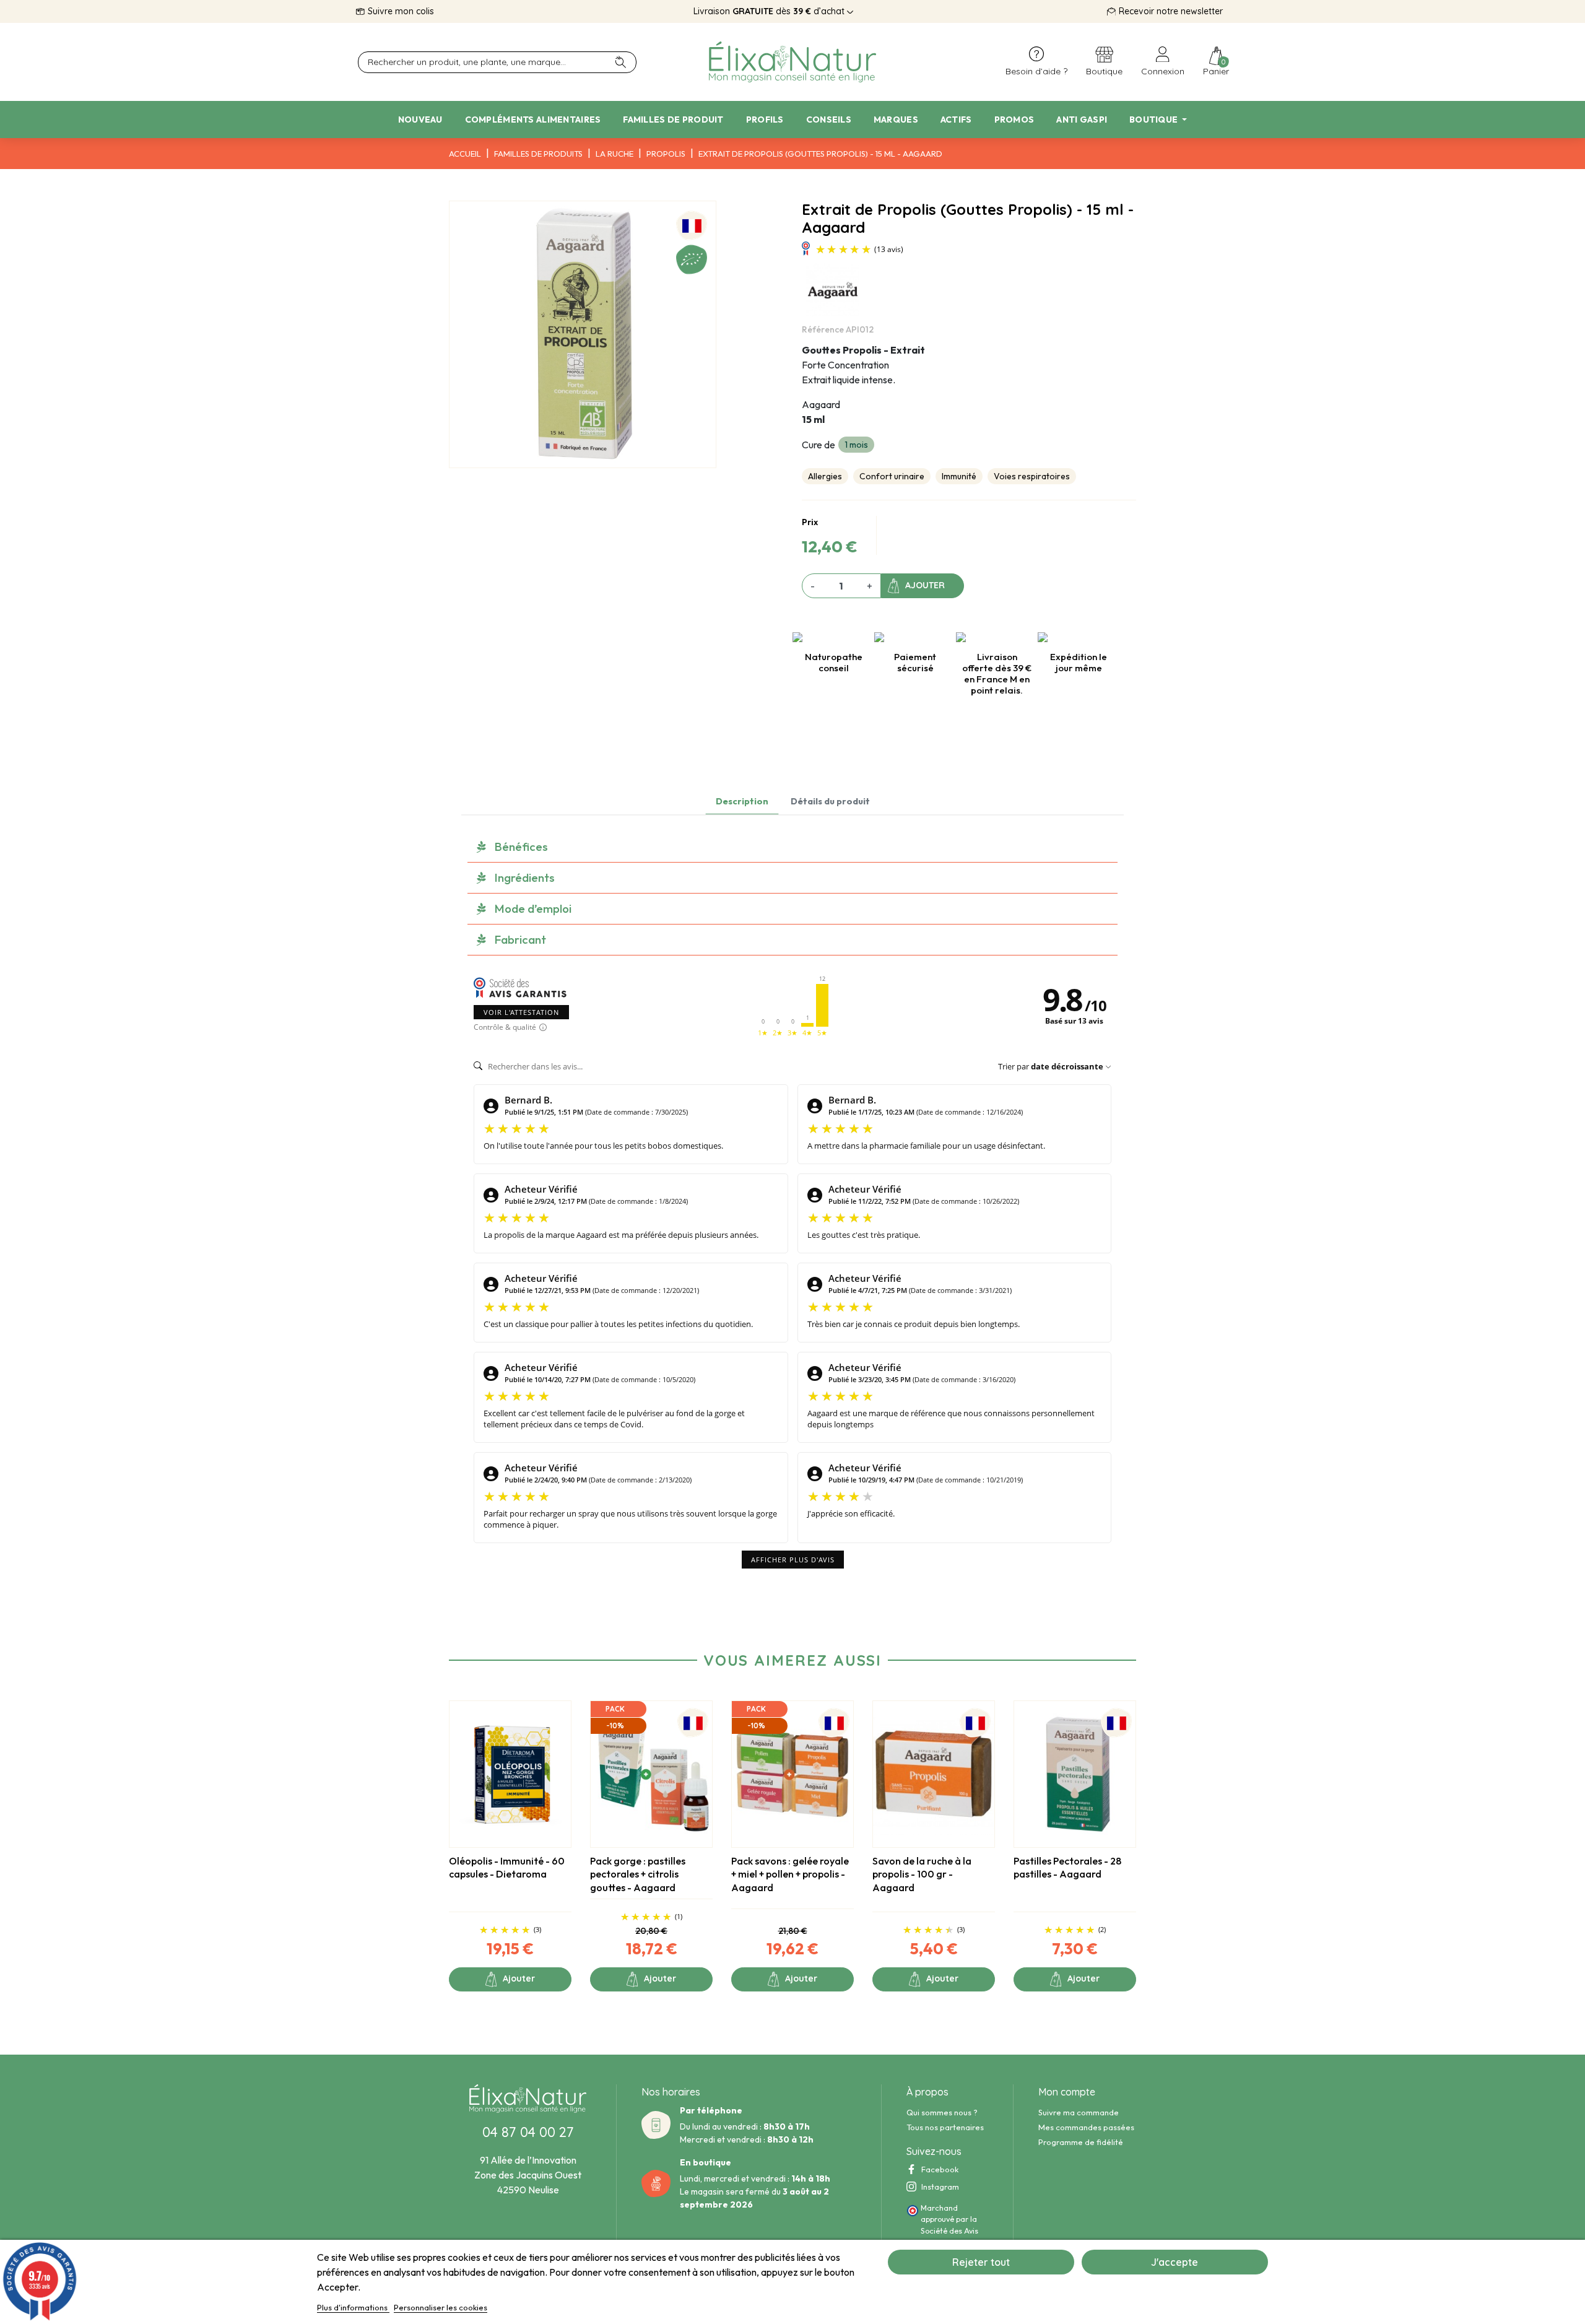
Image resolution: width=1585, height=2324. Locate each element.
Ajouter (925, 585)
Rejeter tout (981, 2262)
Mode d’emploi (533, 908)
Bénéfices (521, 846)
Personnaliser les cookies (441, 2307)
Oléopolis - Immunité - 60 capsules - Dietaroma (507, 1868)
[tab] (792, 847)
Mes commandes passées (1086, 2127)
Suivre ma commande (1079, 2112)
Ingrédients (525, 877)
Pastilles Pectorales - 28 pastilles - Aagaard (1067, 1868)
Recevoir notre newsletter (1171, 11)
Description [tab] (742, 801)
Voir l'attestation (521, 1012)
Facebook (940, 2169)
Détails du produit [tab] (830, 801)
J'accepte (1175, 2262)
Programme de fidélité (1081, 2142)
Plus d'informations (353, 2307)
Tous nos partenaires (945, 2127)
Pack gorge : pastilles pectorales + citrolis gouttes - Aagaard (638, 1874)
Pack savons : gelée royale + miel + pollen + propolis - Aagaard (790, 1874)
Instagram (940, 2187)
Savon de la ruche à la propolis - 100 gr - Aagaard (922, 1874)
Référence (823, 329)
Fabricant (520, 939)
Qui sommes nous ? (942, 2112)
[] (626, 62)
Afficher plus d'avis (793, 1560)
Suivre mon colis (401, 11)
